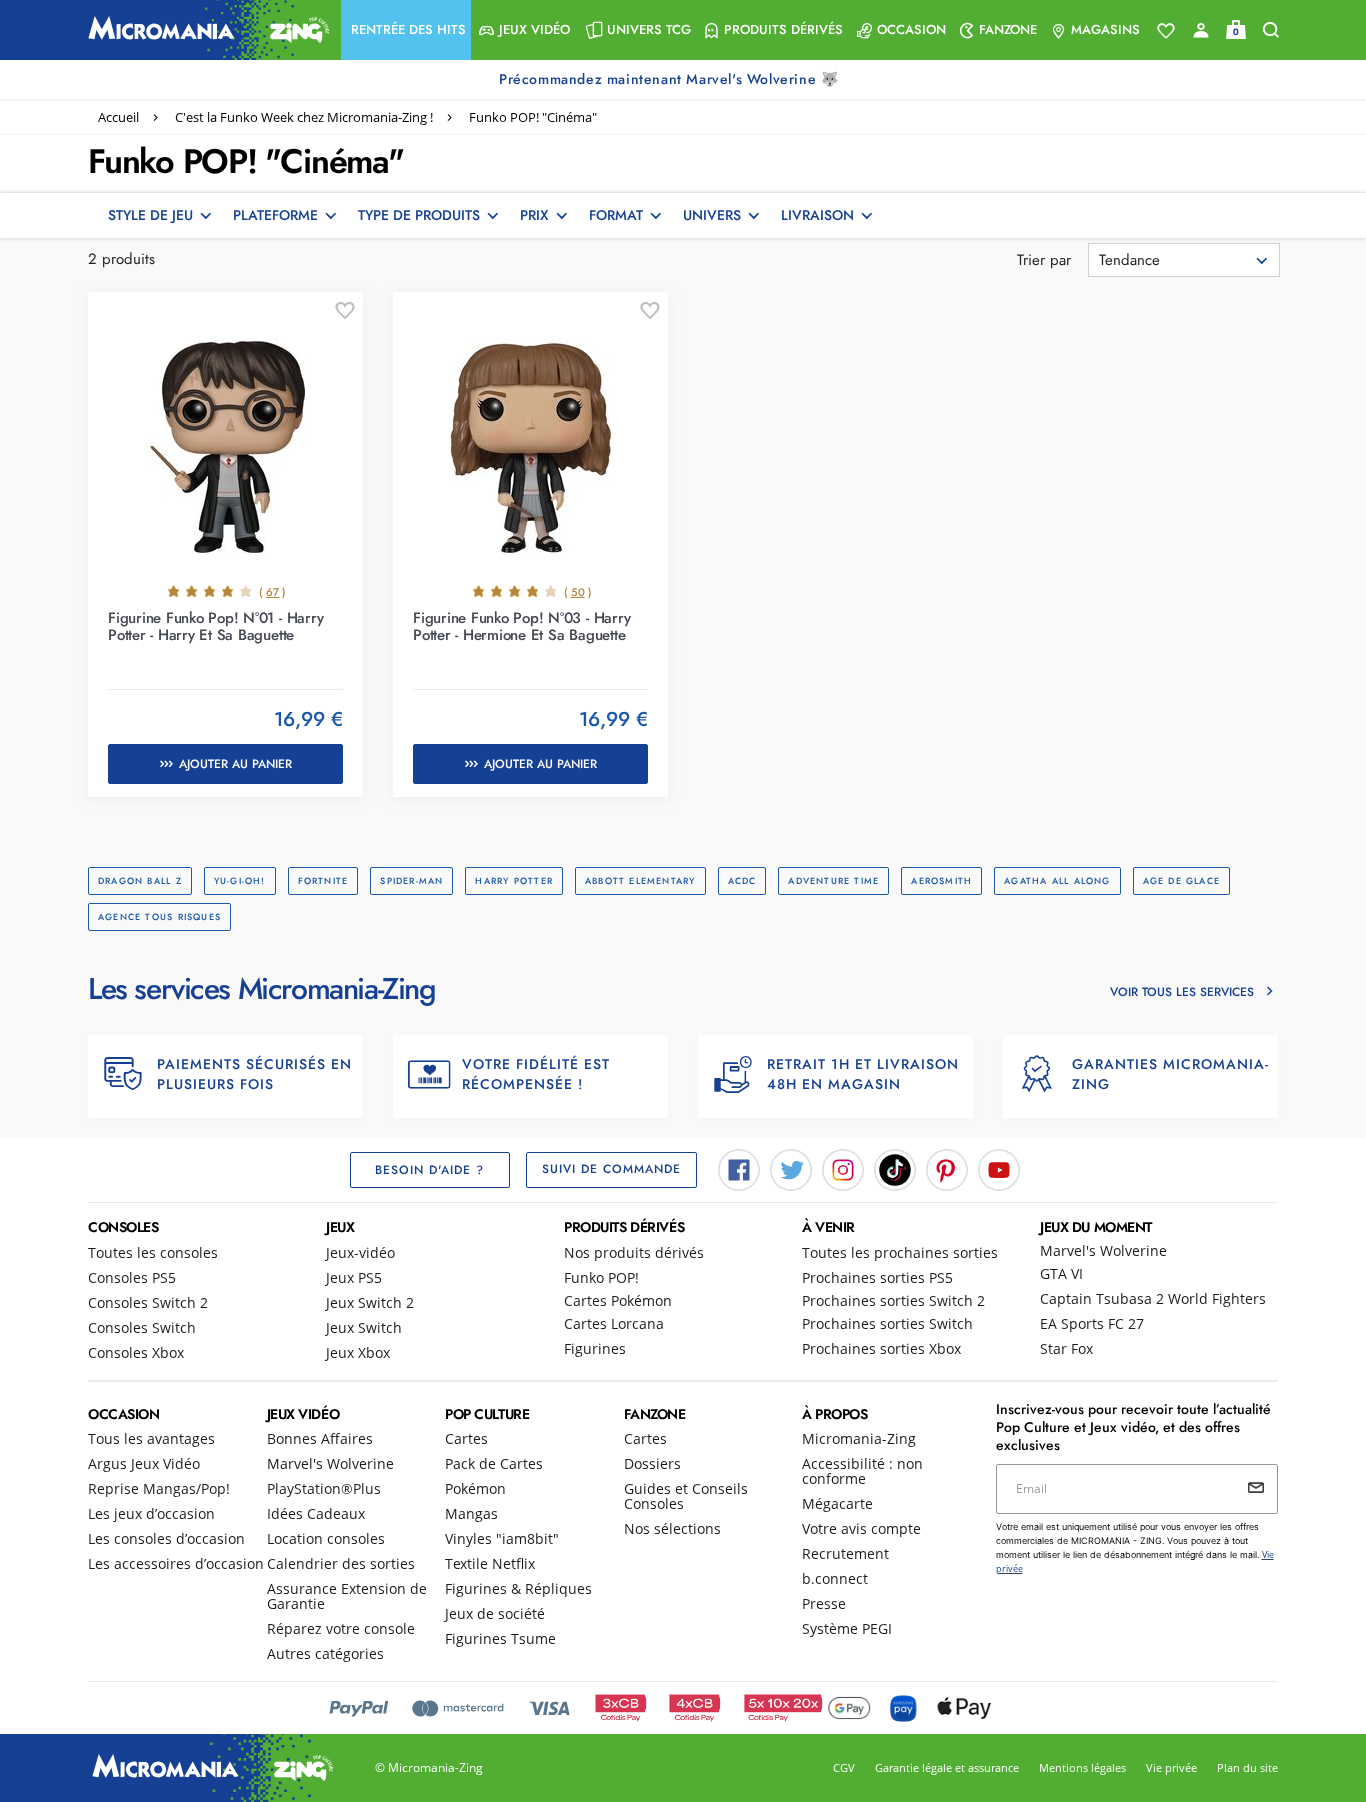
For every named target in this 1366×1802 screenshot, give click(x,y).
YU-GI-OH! (240, 880)
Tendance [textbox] (1129, 260)
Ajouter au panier (235, 764)
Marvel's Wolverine (1103, 1250)
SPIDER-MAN (411, 880)
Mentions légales (1082, 1767)
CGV (844, 1767)
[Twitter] (791, 1168)
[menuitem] (406, 30)
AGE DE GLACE (1182, 880)
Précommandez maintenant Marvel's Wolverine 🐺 (671, 79)
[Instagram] (843, 1168)
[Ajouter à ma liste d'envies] (345, 311)
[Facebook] (739, 1168)
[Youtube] (999, 1168)
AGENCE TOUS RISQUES (159, 916)
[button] (406, 30)
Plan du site (1247, 1767)
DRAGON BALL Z (140, 880)
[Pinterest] (947, 1168)
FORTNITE (323, 880)
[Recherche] (1271, 30)
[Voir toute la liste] (1166, 31)
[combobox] (1184, 260)
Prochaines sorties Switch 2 (893, 1300)
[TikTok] (895, 1168)
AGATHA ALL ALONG (1057, 880)
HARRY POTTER (514, 880)
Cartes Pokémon (618, 1300)
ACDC (742, 880)
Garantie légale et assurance (947, 1767)
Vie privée (1171, 1767)
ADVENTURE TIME (833, 880)
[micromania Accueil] (204, 30)
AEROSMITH (941, 880)
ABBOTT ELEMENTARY (640, 880)
